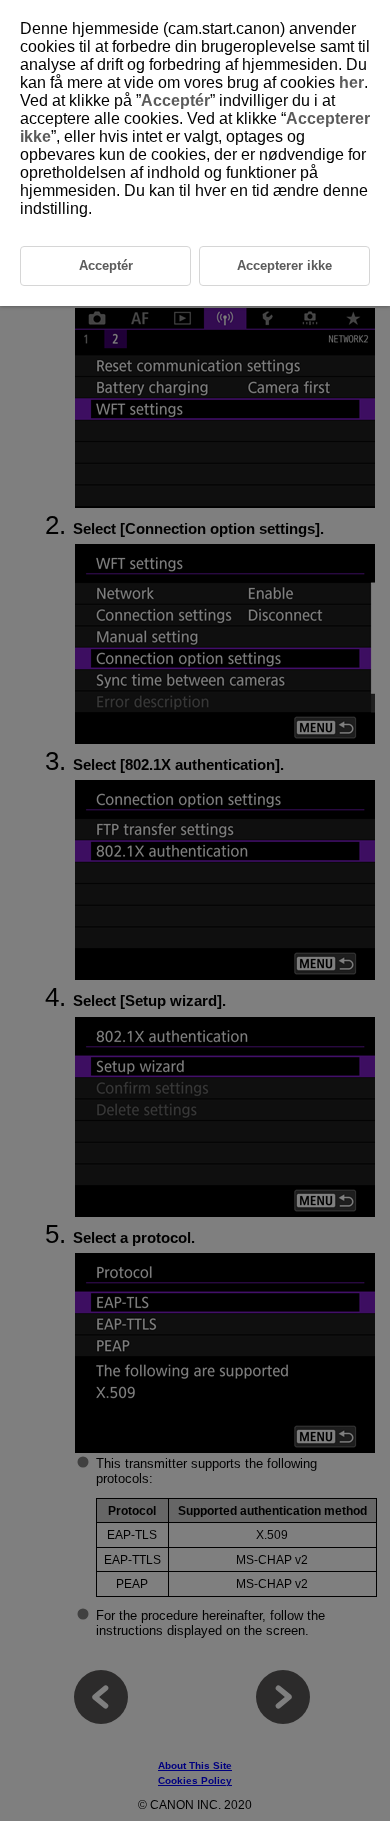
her (351, 82)
